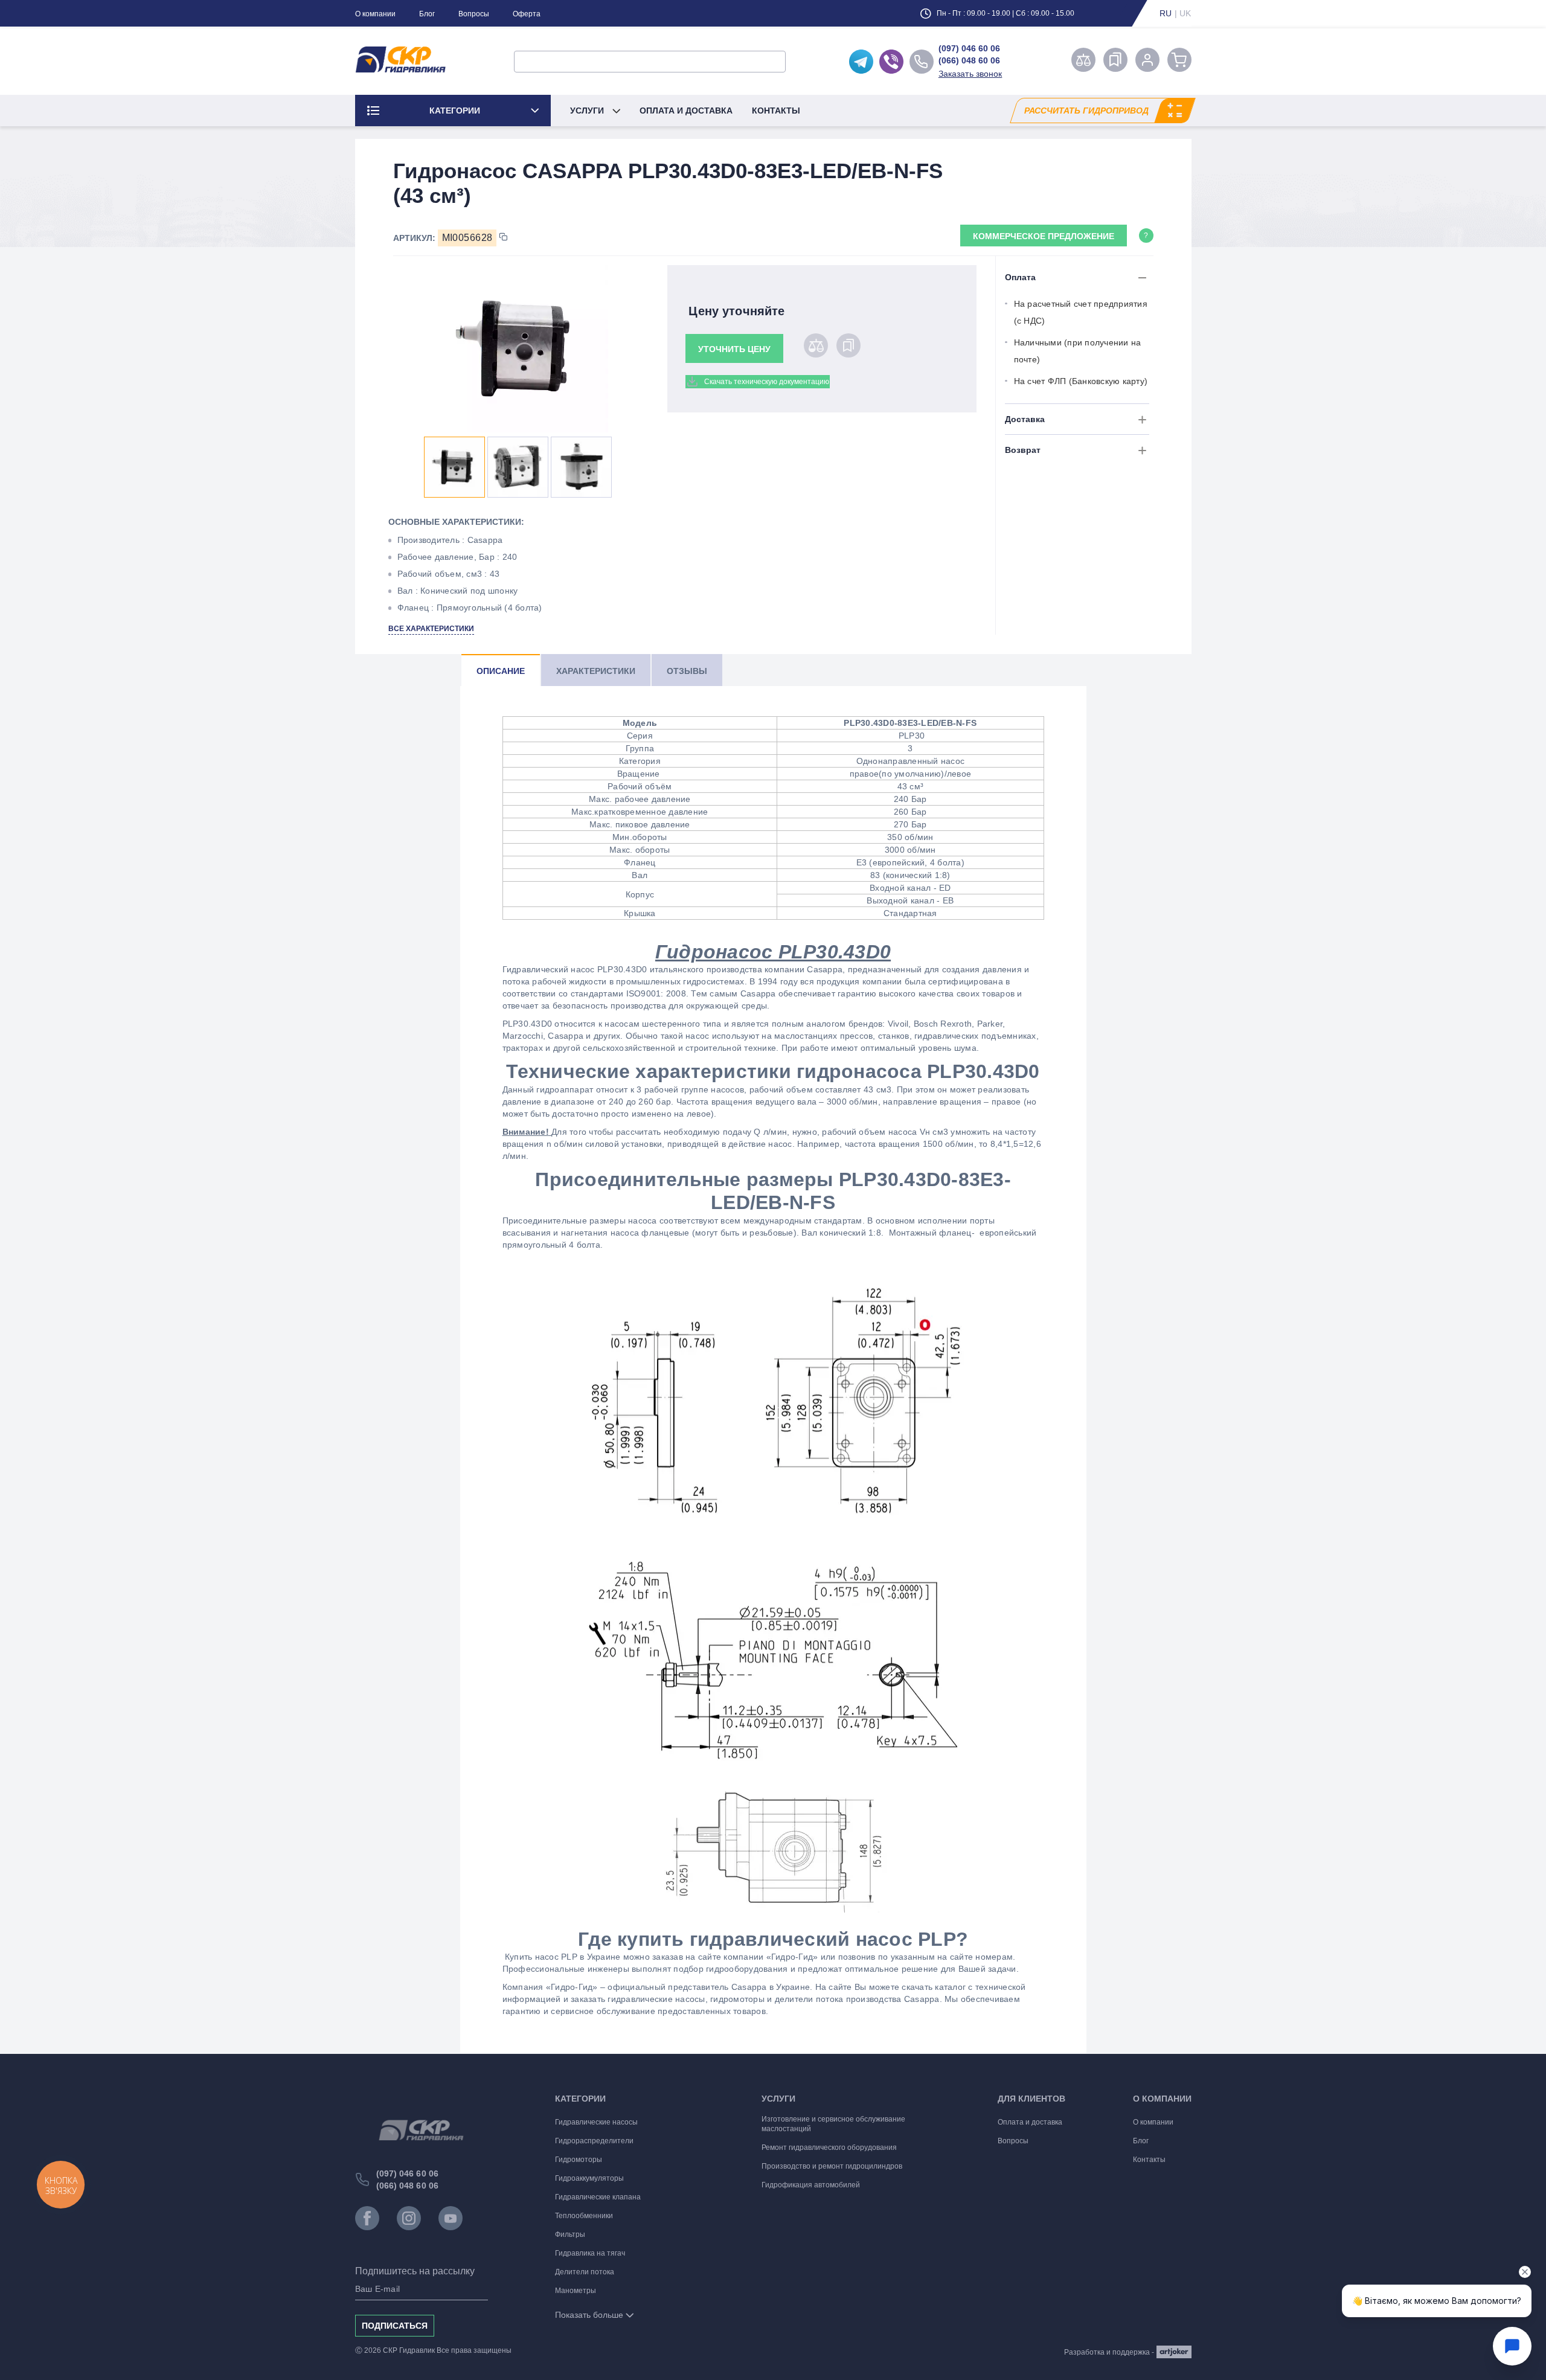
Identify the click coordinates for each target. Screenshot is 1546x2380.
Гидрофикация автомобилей (811, 2185)
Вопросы (474, 14)
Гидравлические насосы (596, 2122)
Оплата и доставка (686, 111)
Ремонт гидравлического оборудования (829, 2147)
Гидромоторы (579, 2160)
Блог (427, 14)
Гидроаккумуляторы (589, 2178)
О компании (375, 14)
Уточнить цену (734, 349)
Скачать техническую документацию (767, 382)
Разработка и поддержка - (1109, 2352)
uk (1185, 13)
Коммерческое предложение (1044, 236)
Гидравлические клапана (598, 2197)
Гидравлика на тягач (590, 2253)
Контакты (776, 111)
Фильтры (570, 2234)
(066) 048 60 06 (969, 60)
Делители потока (585, 2272)
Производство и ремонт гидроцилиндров (832, 2166)
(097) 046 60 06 (969, 48)
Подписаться (395, 2326)
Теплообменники (584, 2216)
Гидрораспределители (594, 2141)
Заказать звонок (970, 74)
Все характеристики (431, 629)
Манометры (576, 2291)
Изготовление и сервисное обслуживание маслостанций (833, 2124)
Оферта (527, 14)
